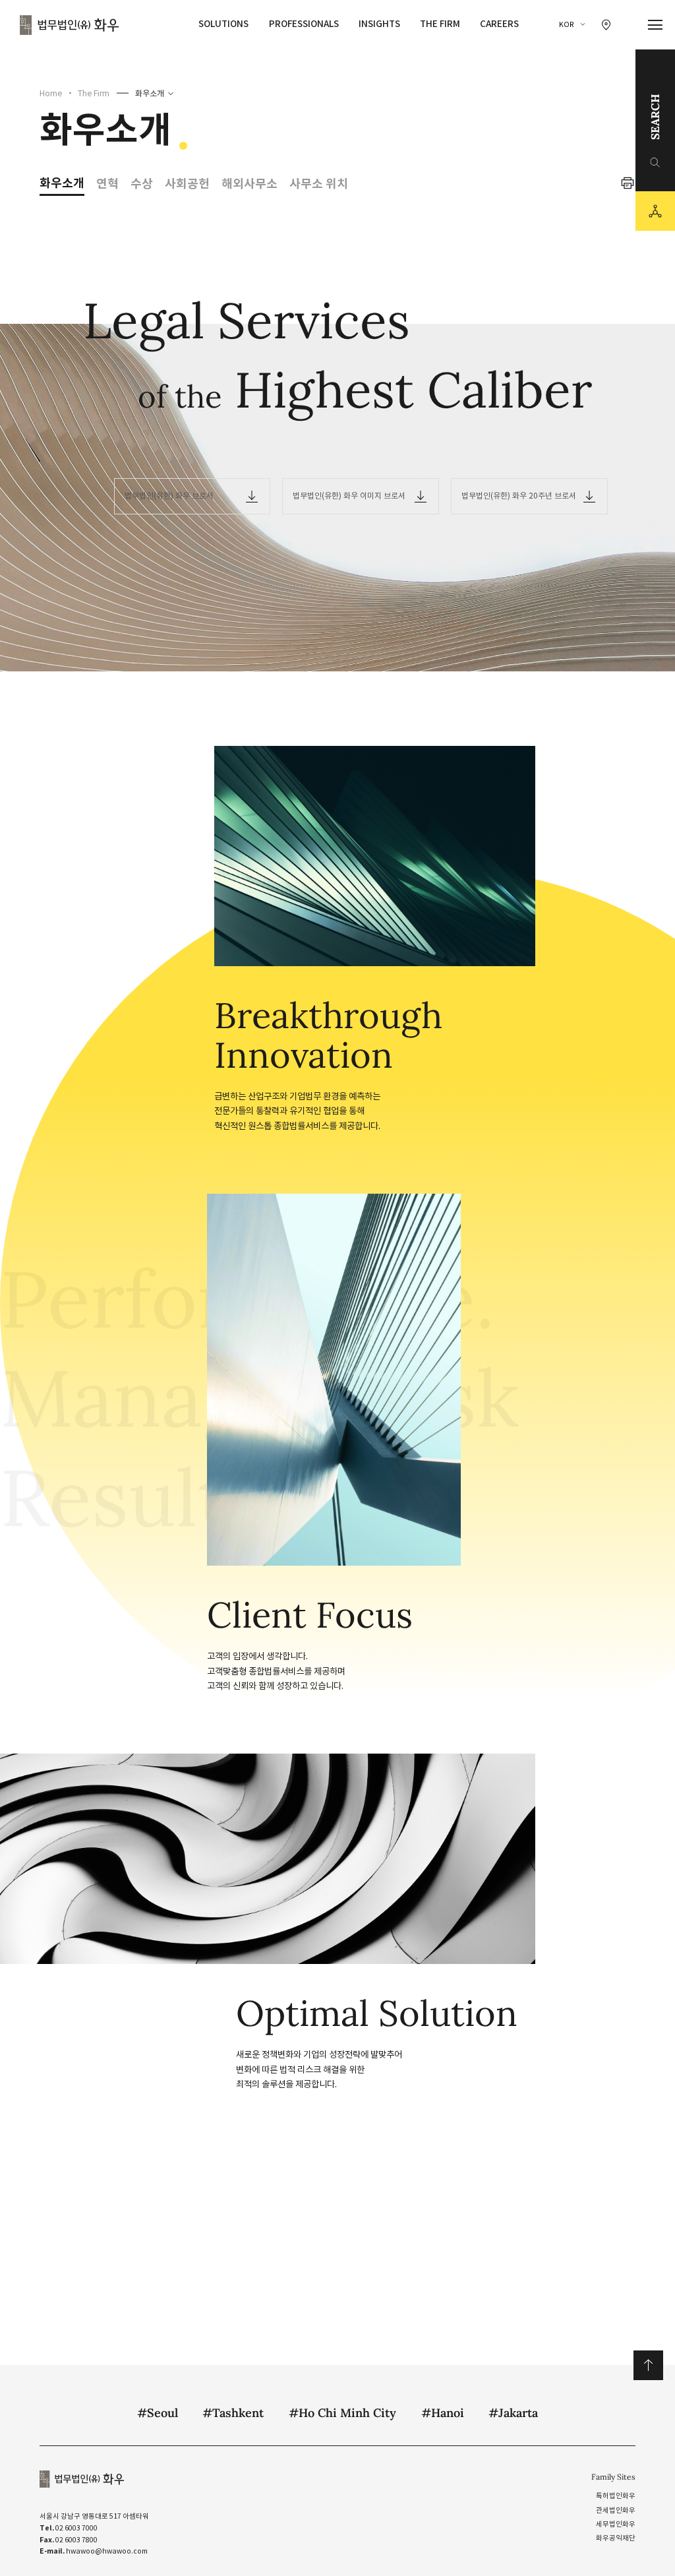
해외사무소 (249, 184)
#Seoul (158, 2413)
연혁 (107, 184)
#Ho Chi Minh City (342, 2413)
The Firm (440, 24)
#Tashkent (233, 2413)
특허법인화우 (616, 2496)
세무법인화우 (616, 2524)
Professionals (304, 24)
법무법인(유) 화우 (69, 25)
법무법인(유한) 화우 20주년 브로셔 (519, 496)
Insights (379, 24)
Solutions (223, 24)
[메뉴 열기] (656, 25)
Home (51, 93)
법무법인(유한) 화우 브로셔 (169, 496)
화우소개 (150, 93)
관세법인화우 (616, 2510)
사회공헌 (187, 184)
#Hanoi (443, 2413)
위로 (648, 2365)
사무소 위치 (319, 184)
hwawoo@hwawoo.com (107, 2551)
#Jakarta (513, 2413)
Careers (499, 24)
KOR (567, 25)
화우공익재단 (616, 2538)
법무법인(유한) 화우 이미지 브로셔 (349, 496)
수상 (142, 184)
